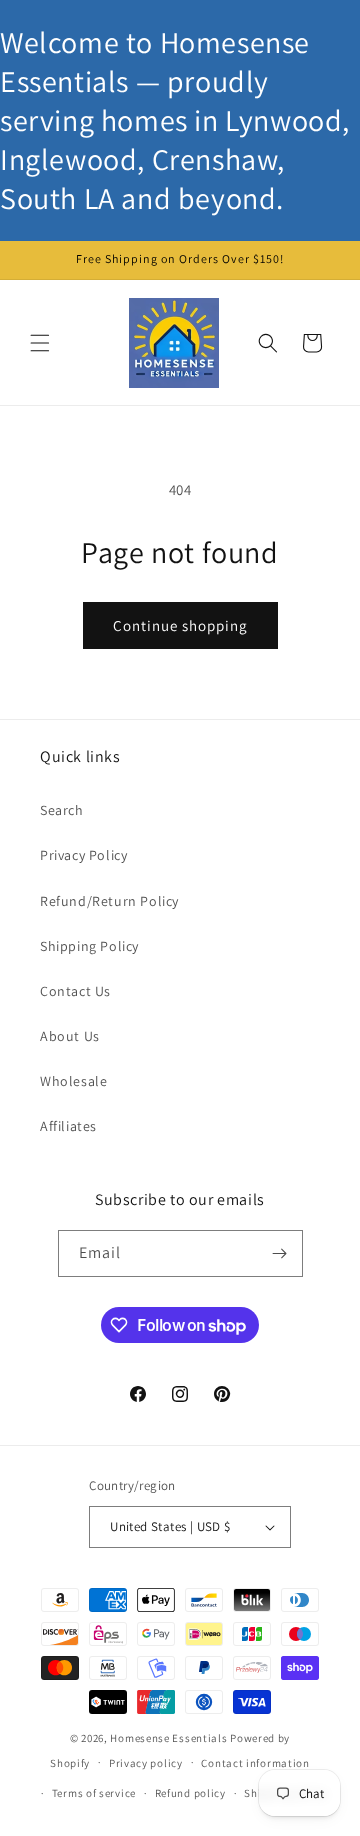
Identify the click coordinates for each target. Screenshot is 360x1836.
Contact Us (75, 991)
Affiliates (68, 1126)
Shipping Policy (89, 946)
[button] (40, 343)
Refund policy (190, 1793)
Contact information (255, 1763)
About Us (70, 1036)
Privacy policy (146, 1763)
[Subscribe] (280, 1253)
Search (62, 810)
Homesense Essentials (168, 1738)
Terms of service (94, 1793)
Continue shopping (180, 625)
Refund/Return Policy (109, 901)
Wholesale (73, 1081)
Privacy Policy (83, 855)
